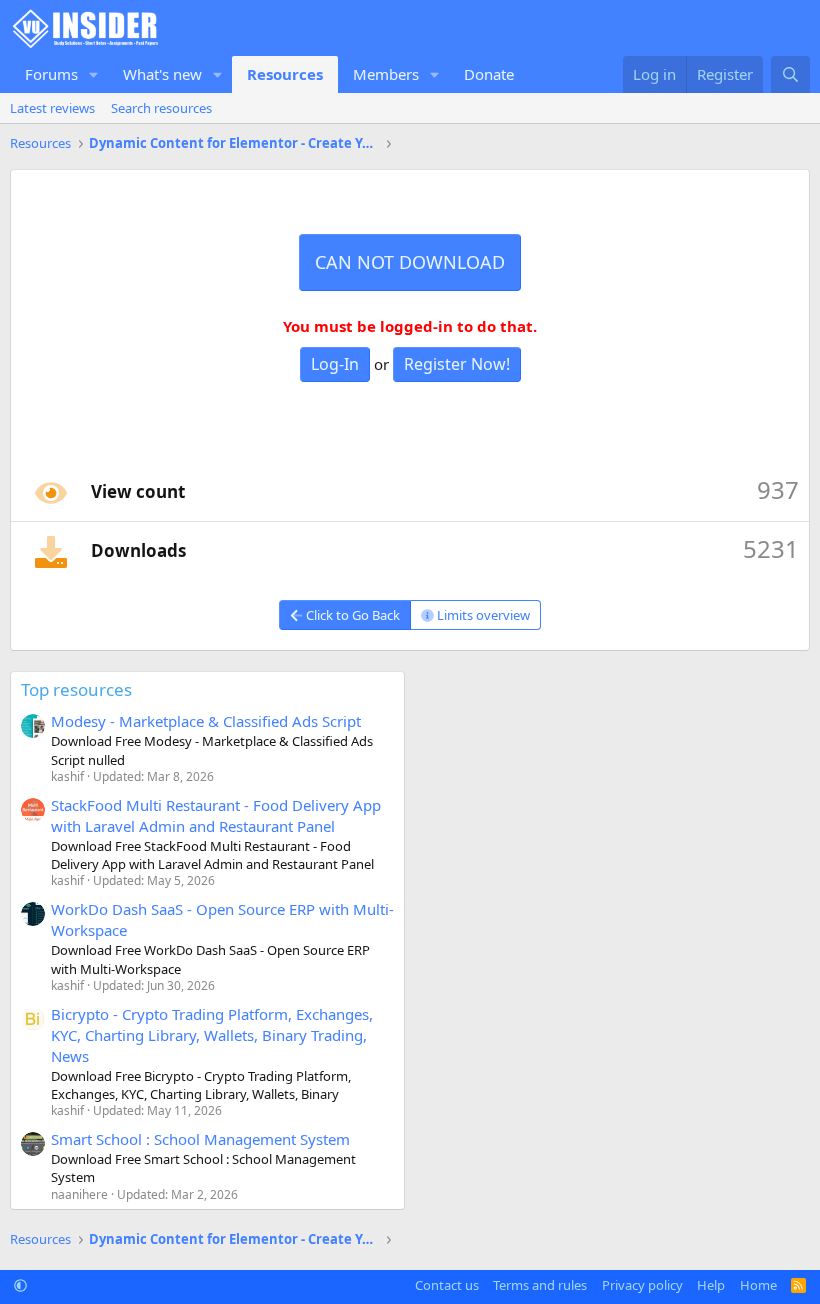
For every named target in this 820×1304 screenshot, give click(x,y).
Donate (489, 74)
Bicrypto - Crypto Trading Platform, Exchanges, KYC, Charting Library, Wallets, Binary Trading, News (212, 1035)
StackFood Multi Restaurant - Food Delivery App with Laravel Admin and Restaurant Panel (216, 815)
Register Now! (457, 364)
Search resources (161, 108)
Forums (51, 74)
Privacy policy (642, 1285)
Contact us (447, 1285)
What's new (162, 74)
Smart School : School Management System (200, 1139)
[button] (94, 74)
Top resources (76, 689)
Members (386, 74)
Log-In (335, 364)
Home (758, 1285)
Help (711, 1285)
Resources (285, 74)
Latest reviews (52, 108)
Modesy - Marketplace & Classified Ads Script (206, 721)
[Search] (790, 74)
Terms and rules (540, 1285)
